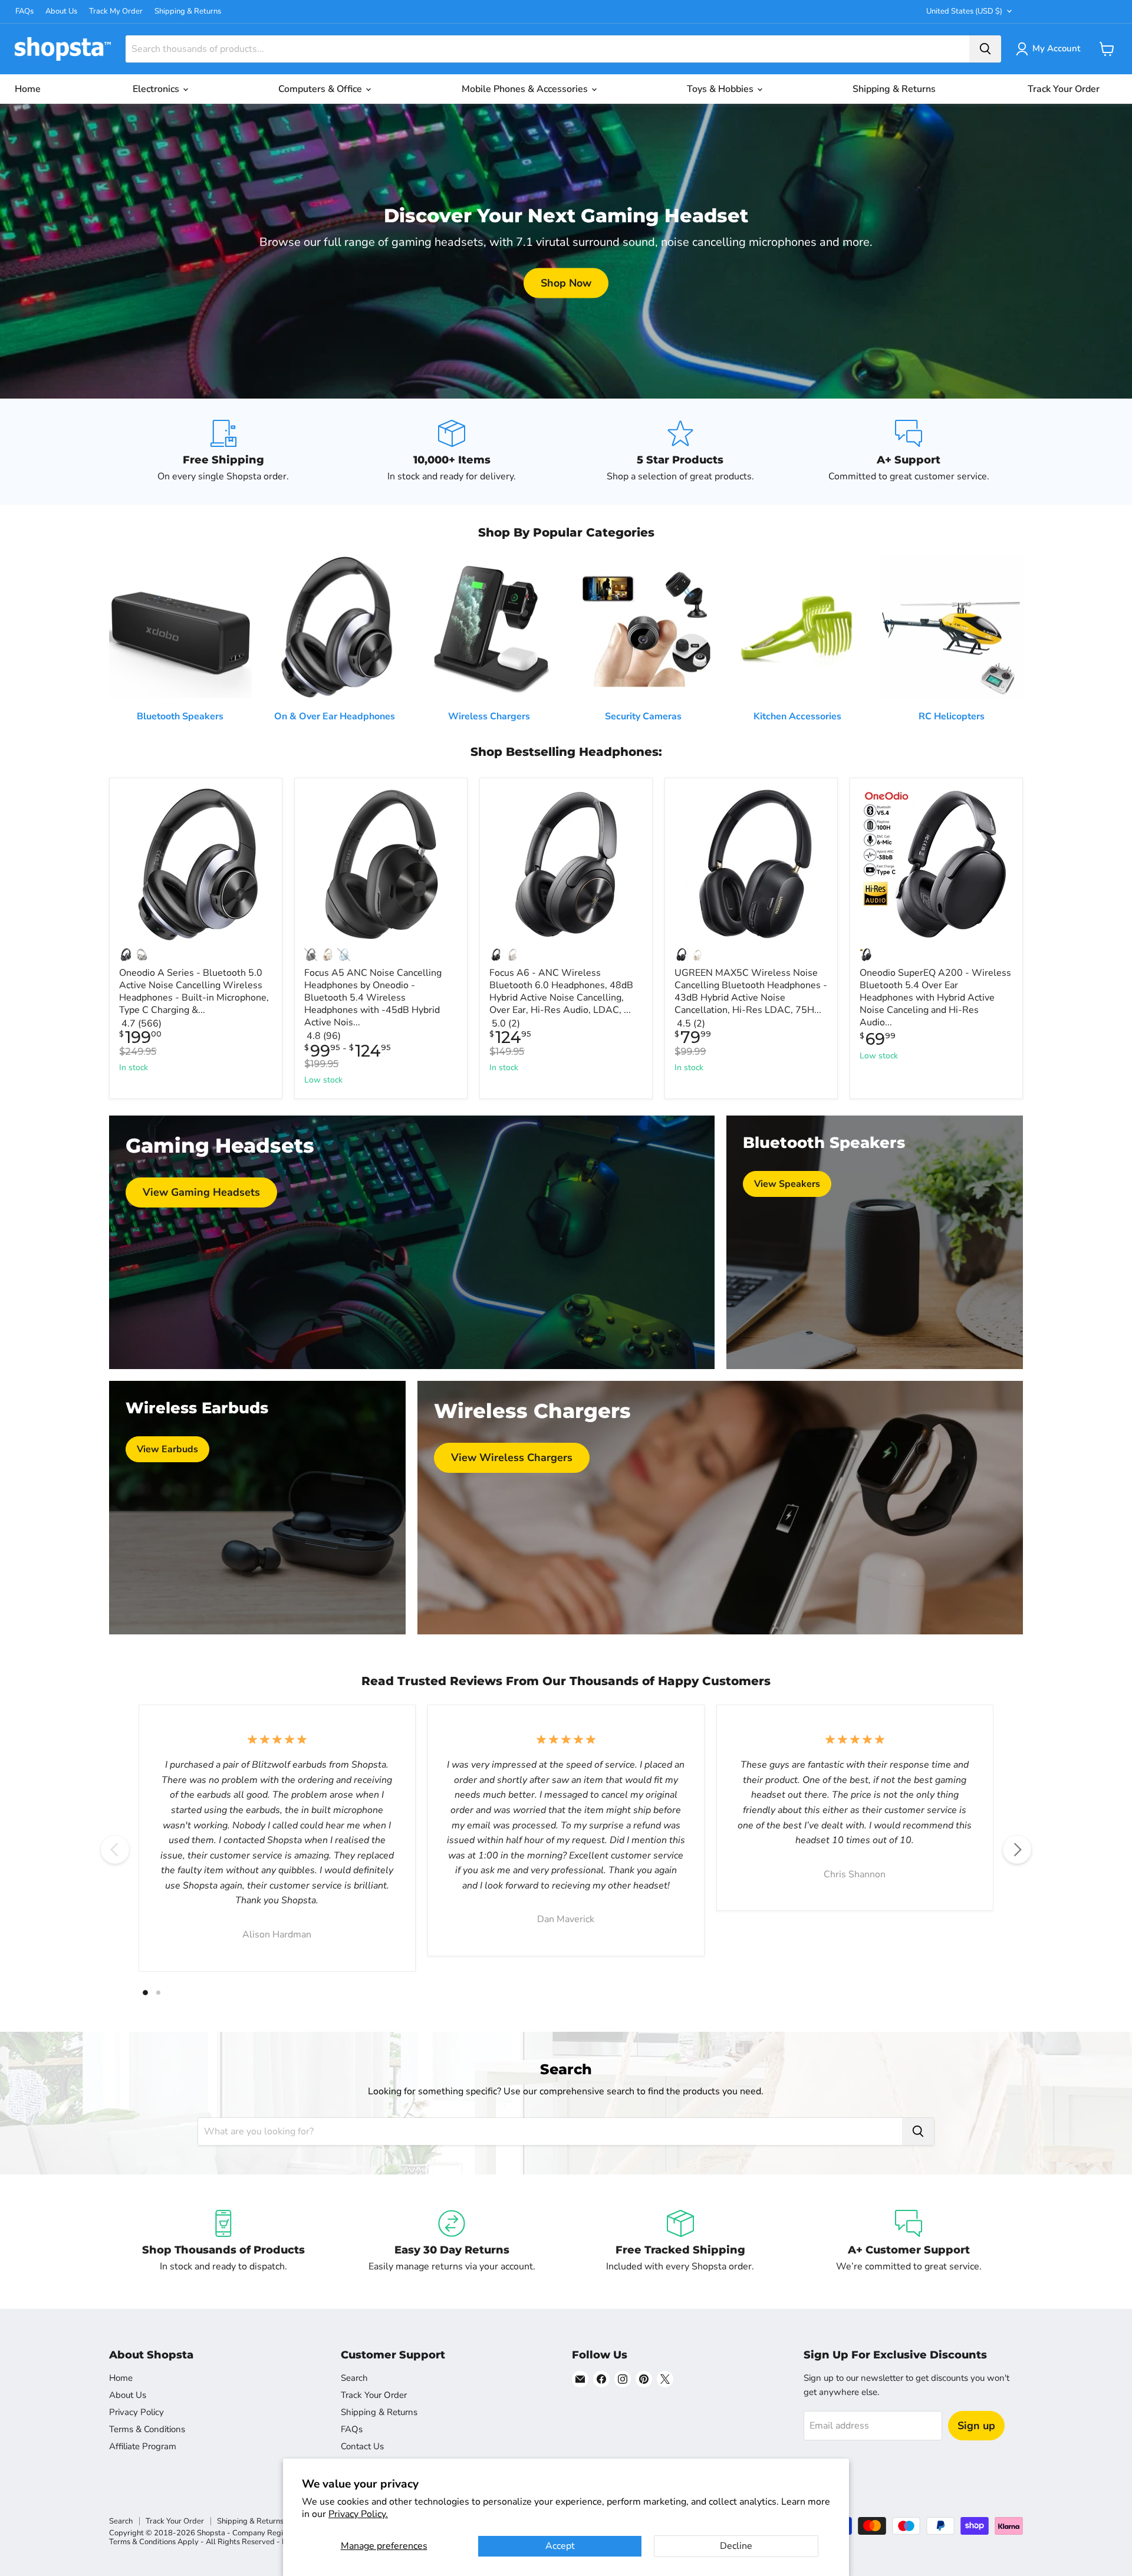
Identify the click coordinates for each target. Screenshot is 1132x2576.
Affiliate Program (143, 2446)
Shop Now (566, 283)
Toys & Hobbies (721, 89)
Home (28, 89)
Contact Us (362, 2446)
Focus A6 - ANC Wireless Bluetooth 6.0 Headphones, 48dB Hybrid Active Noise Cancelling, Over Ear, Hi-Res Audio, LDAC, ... (561, 991)
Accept (560, 2546)
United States (964, 11)
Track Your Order (1064, 89)
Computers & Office (321, 89)
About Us (61, 11)
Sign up (976, 2426)
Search (354, 2378)
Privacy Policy (136, 2412)
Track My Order (116, 11)
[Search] (985, 49)
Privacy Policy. (358, 2514)
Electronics (157, 89)
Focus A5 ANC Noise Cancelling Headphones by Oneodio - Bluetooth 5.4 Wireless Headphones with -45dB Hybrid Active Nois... (373, 998)
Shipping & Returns (188, 11)
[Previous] (115, 1850)
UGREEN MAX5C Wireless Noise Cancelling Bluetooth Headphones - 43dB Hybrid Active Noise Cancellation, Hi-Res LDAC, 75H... (751, 991)
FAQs (24, 11)
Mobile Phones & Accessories (526, 89)
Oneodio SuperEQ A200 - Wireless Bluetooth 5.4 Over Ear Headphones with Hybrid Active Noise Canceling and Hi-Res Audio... (935, 998)
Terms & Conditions (147, 2429)
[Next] (1017, 1850)
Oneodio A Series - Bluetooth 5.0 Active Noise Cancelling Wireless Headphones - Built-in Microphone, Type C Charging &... (194, 991)
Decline (736, 2546)
